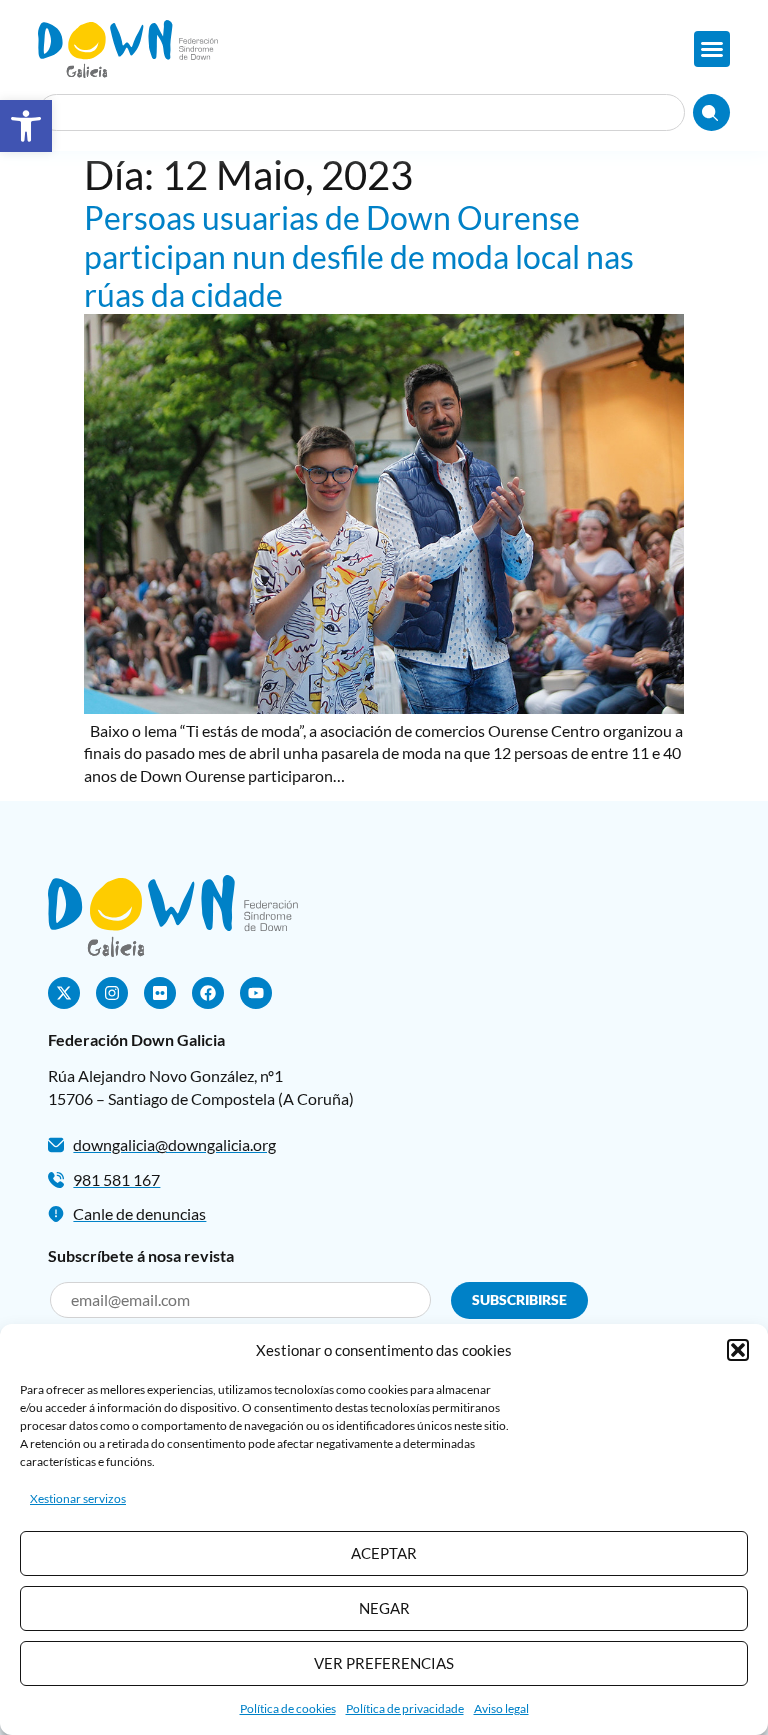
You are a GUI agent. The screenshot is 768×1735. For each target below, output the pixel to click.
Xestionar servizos (78, 1498)
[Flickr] (160, 993)
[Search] (711, 112)
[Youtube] (256, 993)
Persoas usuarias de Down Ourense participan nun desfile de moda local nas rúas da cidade (359, 256)
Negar (384, 1608)
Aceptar (384, 1553)
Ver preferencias (384, 1663)
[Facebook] (208, 993)
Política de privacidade (405, 1708)
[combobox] (361, 112)
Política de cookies (288, 1708)
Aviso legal (501, 1708)
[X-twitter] (64, 993)
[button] (26, 126)
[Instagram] (112, 993)
